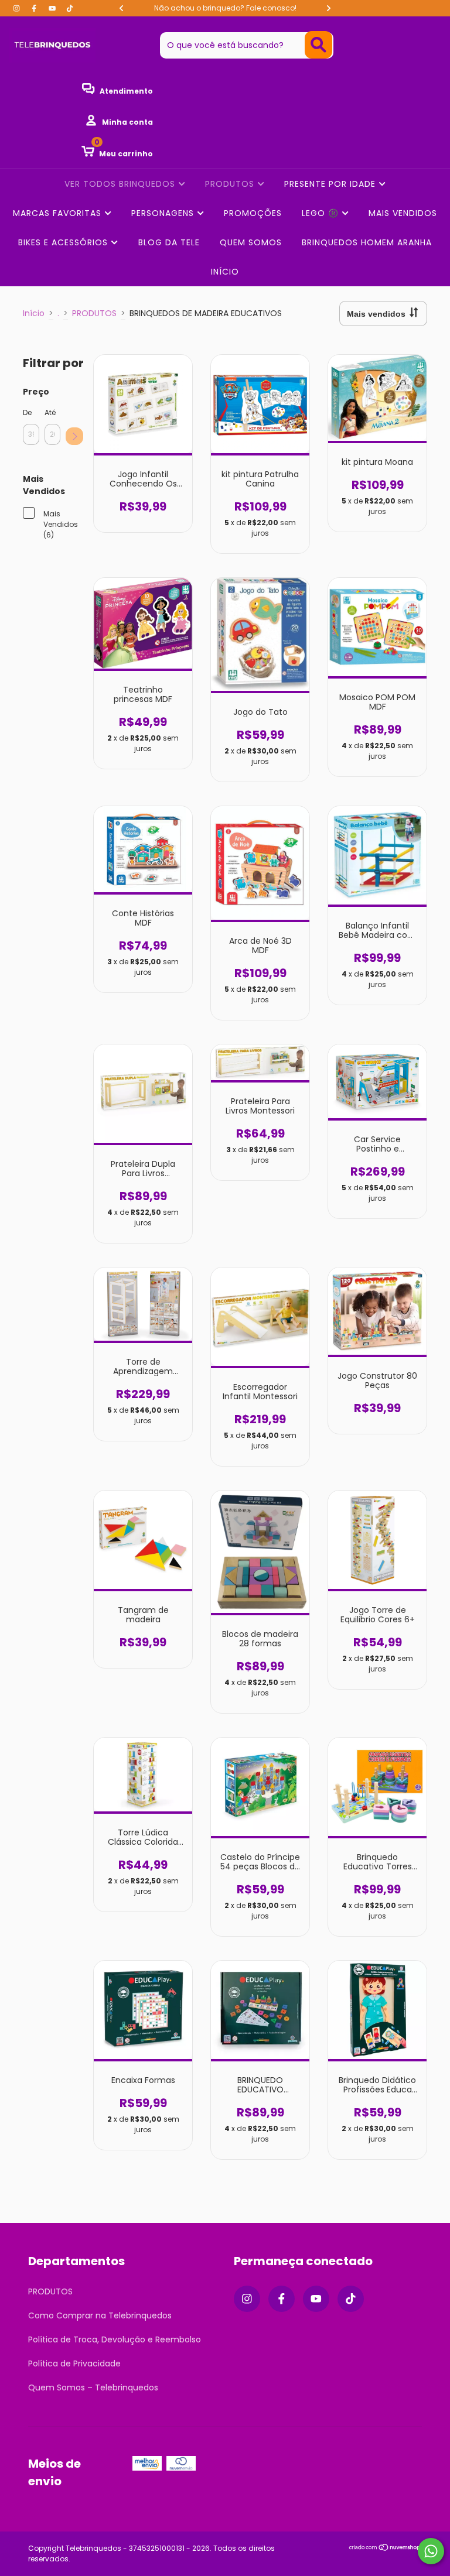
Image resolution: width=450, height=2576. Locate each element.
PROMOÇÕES (253, 213)
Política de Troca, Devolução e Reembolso (115, 2339)
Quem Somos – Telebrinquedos (93, 2387)
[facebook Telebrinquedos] (35, 8)
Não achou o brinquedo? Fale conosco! (225, 8)
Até (50, 412)
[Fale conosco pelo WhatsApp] (431, 2551)
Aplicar (74, 436)
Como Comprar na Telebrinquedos (100, 2315)
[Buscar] (318, 45)
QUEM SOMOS (251, 242)
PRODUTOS (231, 184)
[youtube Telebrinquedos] (53, 8)
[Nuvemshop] (385, 2548)
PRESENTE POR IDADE (331, 184)
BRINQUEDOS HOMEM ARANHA (367, 242)
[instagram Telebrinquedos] (18, 8)
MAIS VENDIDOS (403, 213)
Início (34, 313)
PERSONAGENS (164, 213)
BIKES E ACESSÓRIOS (64, 242)
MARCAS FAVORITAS (59, 213)
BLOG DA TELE (169, 242)
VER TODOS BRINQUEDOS (121, 184)
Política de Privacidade (74, 2363)
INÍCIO (225, 272)
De (27, 412)
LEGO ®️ (322, 213)
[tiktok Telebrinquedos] (70, 8)
